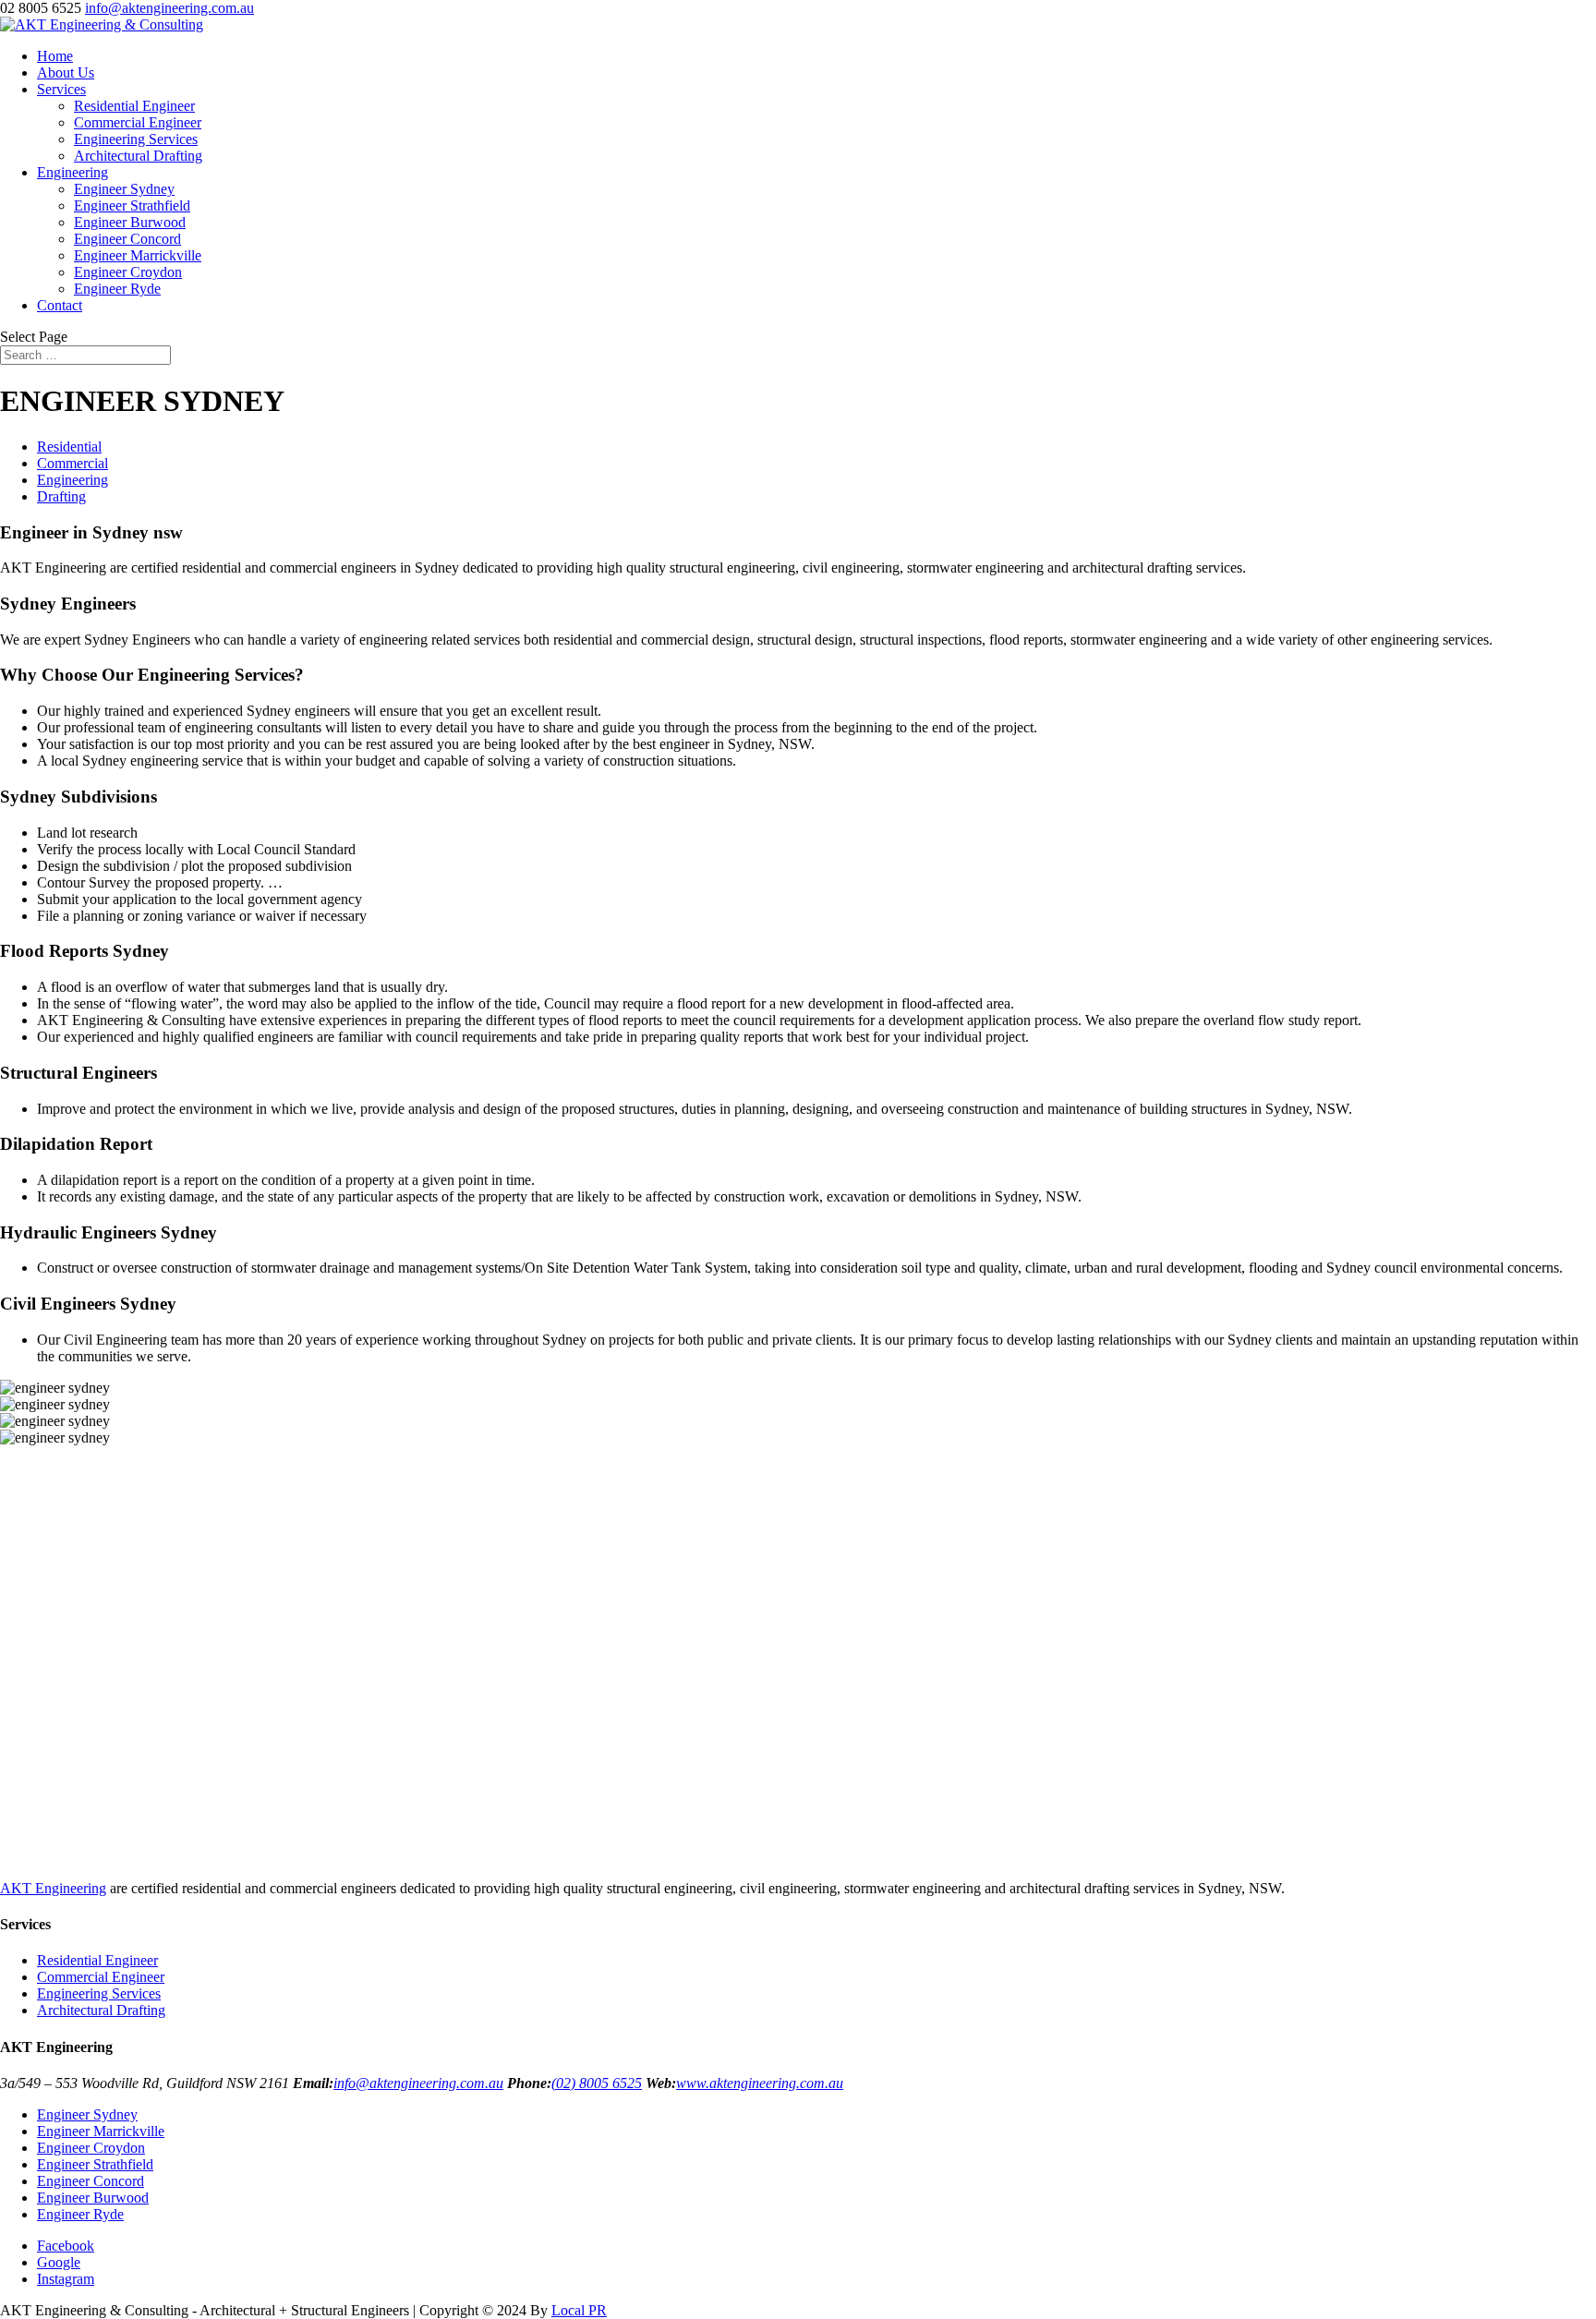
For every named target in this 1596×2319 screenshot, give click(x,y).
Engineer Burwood (130, 222)
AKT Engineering (53, 1888)
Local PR (579, 2310)
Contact (60, 305)
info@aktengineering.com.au (418, 2083)
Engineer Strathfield (132, 205)
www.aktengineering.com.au (760, 2083)
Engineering (73, 172)
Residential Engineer (134, 106)
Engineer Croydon (128, 272)
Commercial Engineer (138, 122)
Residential (69, 447)
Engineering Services (136, 139)
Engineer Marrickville (138, 255)
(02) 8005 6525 (597, 2083)
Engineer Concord (127, 239)
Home (55, 56)
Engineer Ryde (117, 289)
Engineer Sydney (124, 189)
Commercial (73, 463)
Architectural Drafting (138, 156)
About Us (66, 72)
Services (61, 89)
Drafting (61, 496)
